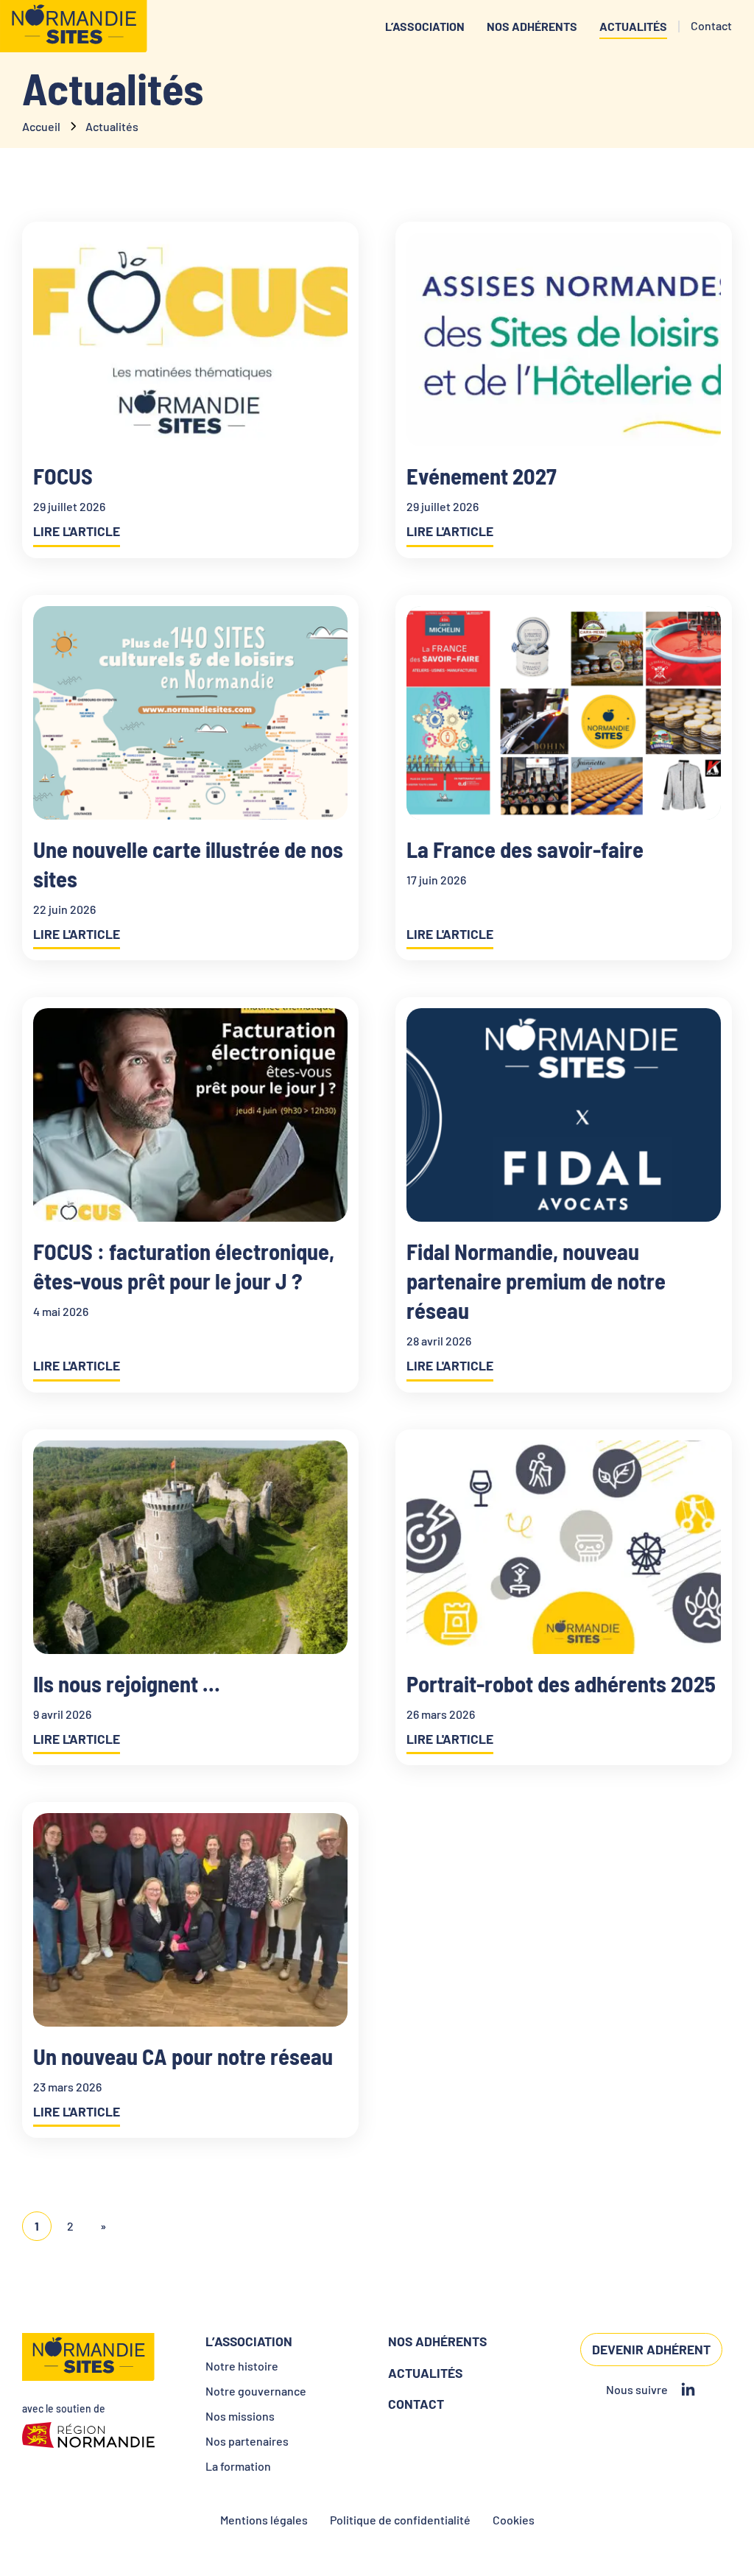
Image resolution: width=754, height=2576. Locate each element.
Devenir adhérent (651, 2349)
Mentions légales (264, 2520)
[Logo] (74, 26)
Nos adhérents (532, 26)
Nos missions (240, 2416)
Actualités (633, 26)
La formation (238, 2466)
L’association (425, 26)
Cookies (514, 2520)
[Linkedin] (688, 2390)
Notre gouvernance (256, 2391)
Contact (416, 2404)
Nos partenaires (247, 2441)
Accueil (41, 126)
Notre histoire (242, 2366)
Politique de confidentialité (400, 2520)
